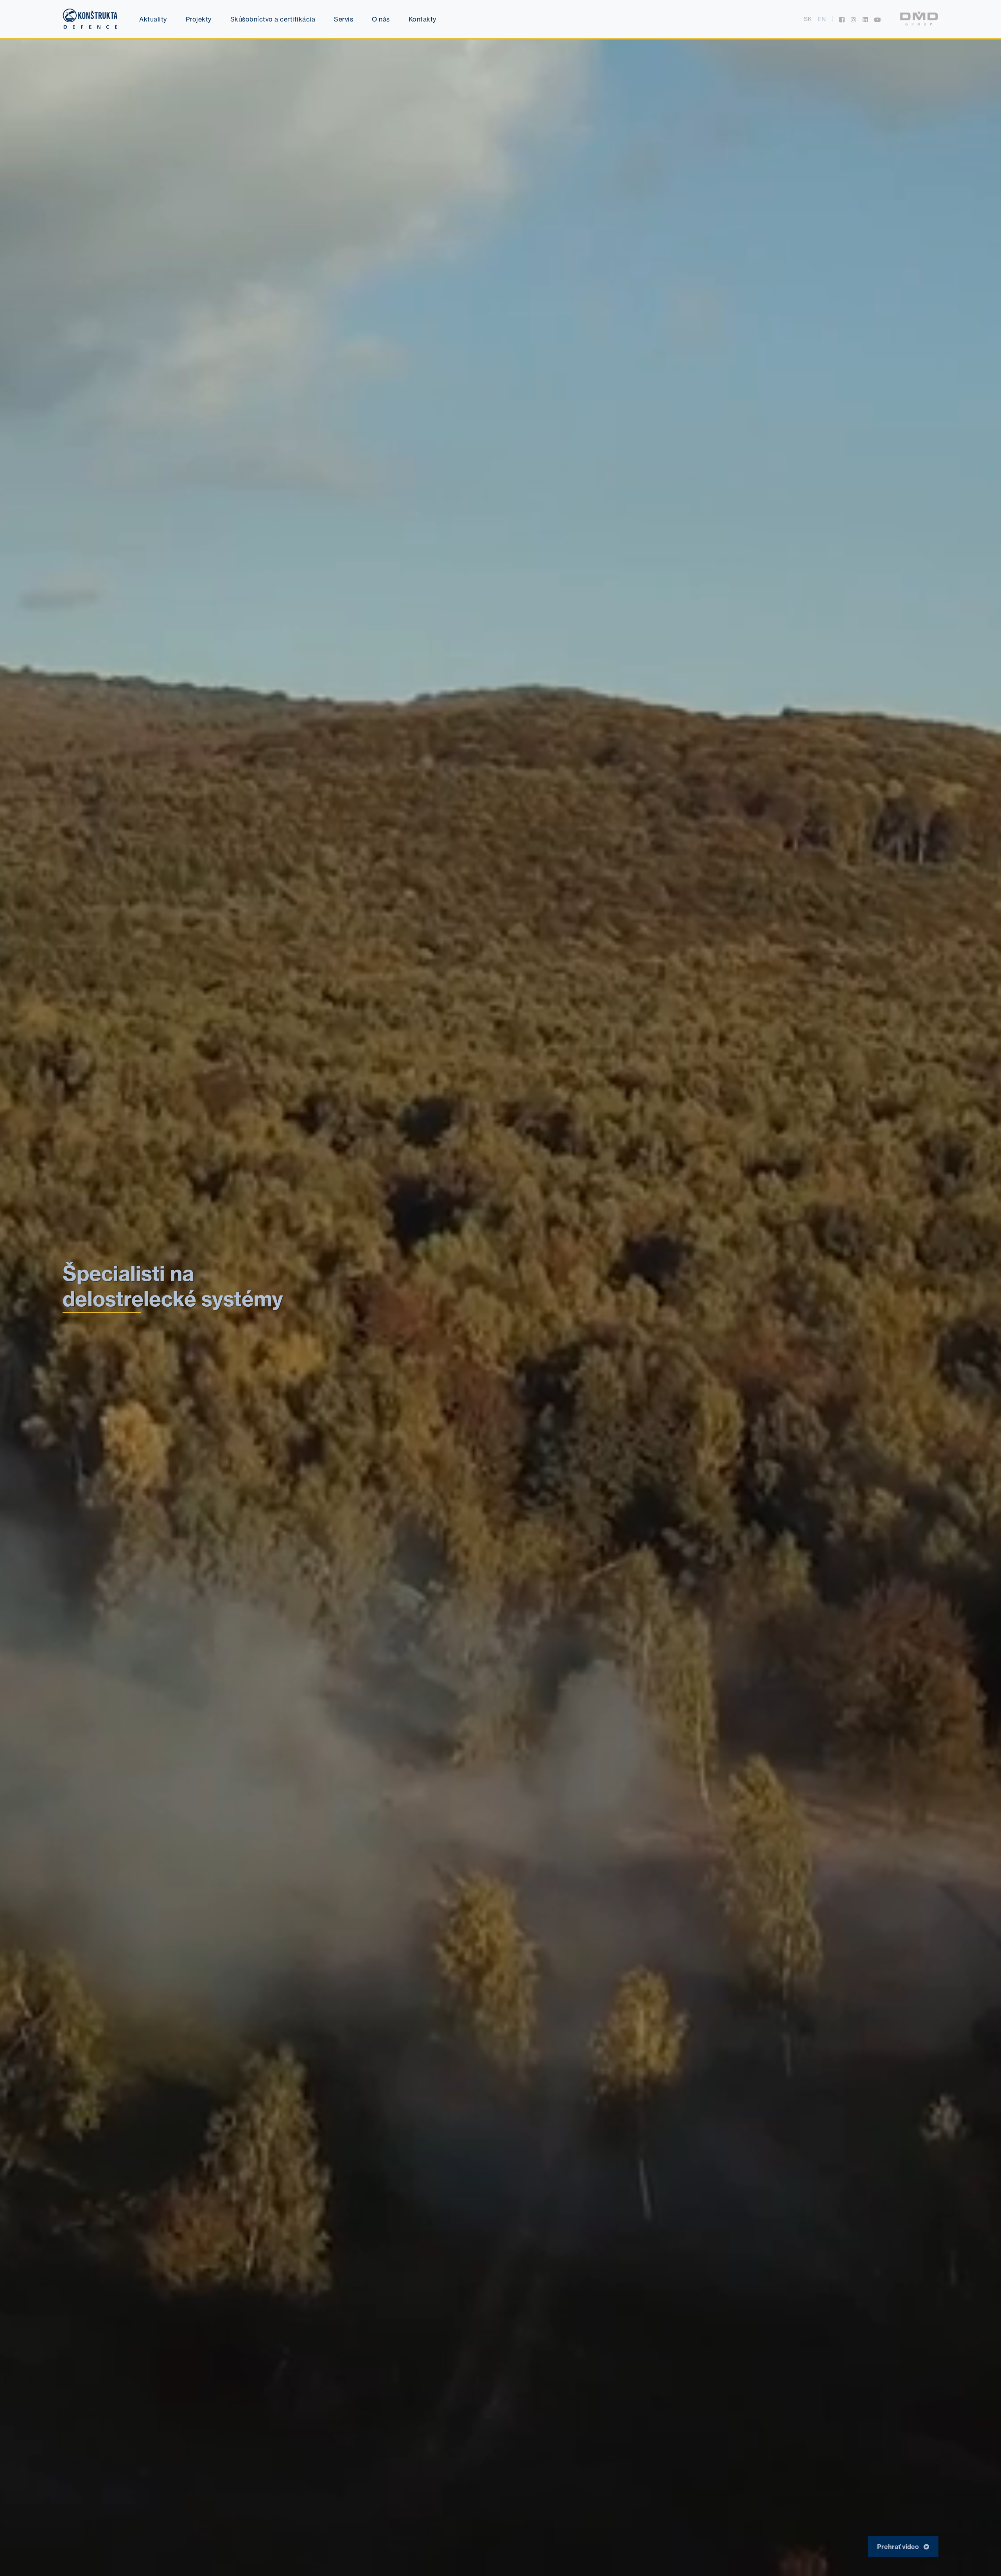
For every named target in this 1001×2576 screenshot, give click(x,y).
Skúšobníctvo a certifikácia (273, 19)
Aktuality (153, 19)
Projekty (199, 19)
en (822, 19)
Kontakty (422, 19)
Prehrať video (899, 2547)
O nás (381, 19)
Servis (344, 19)
